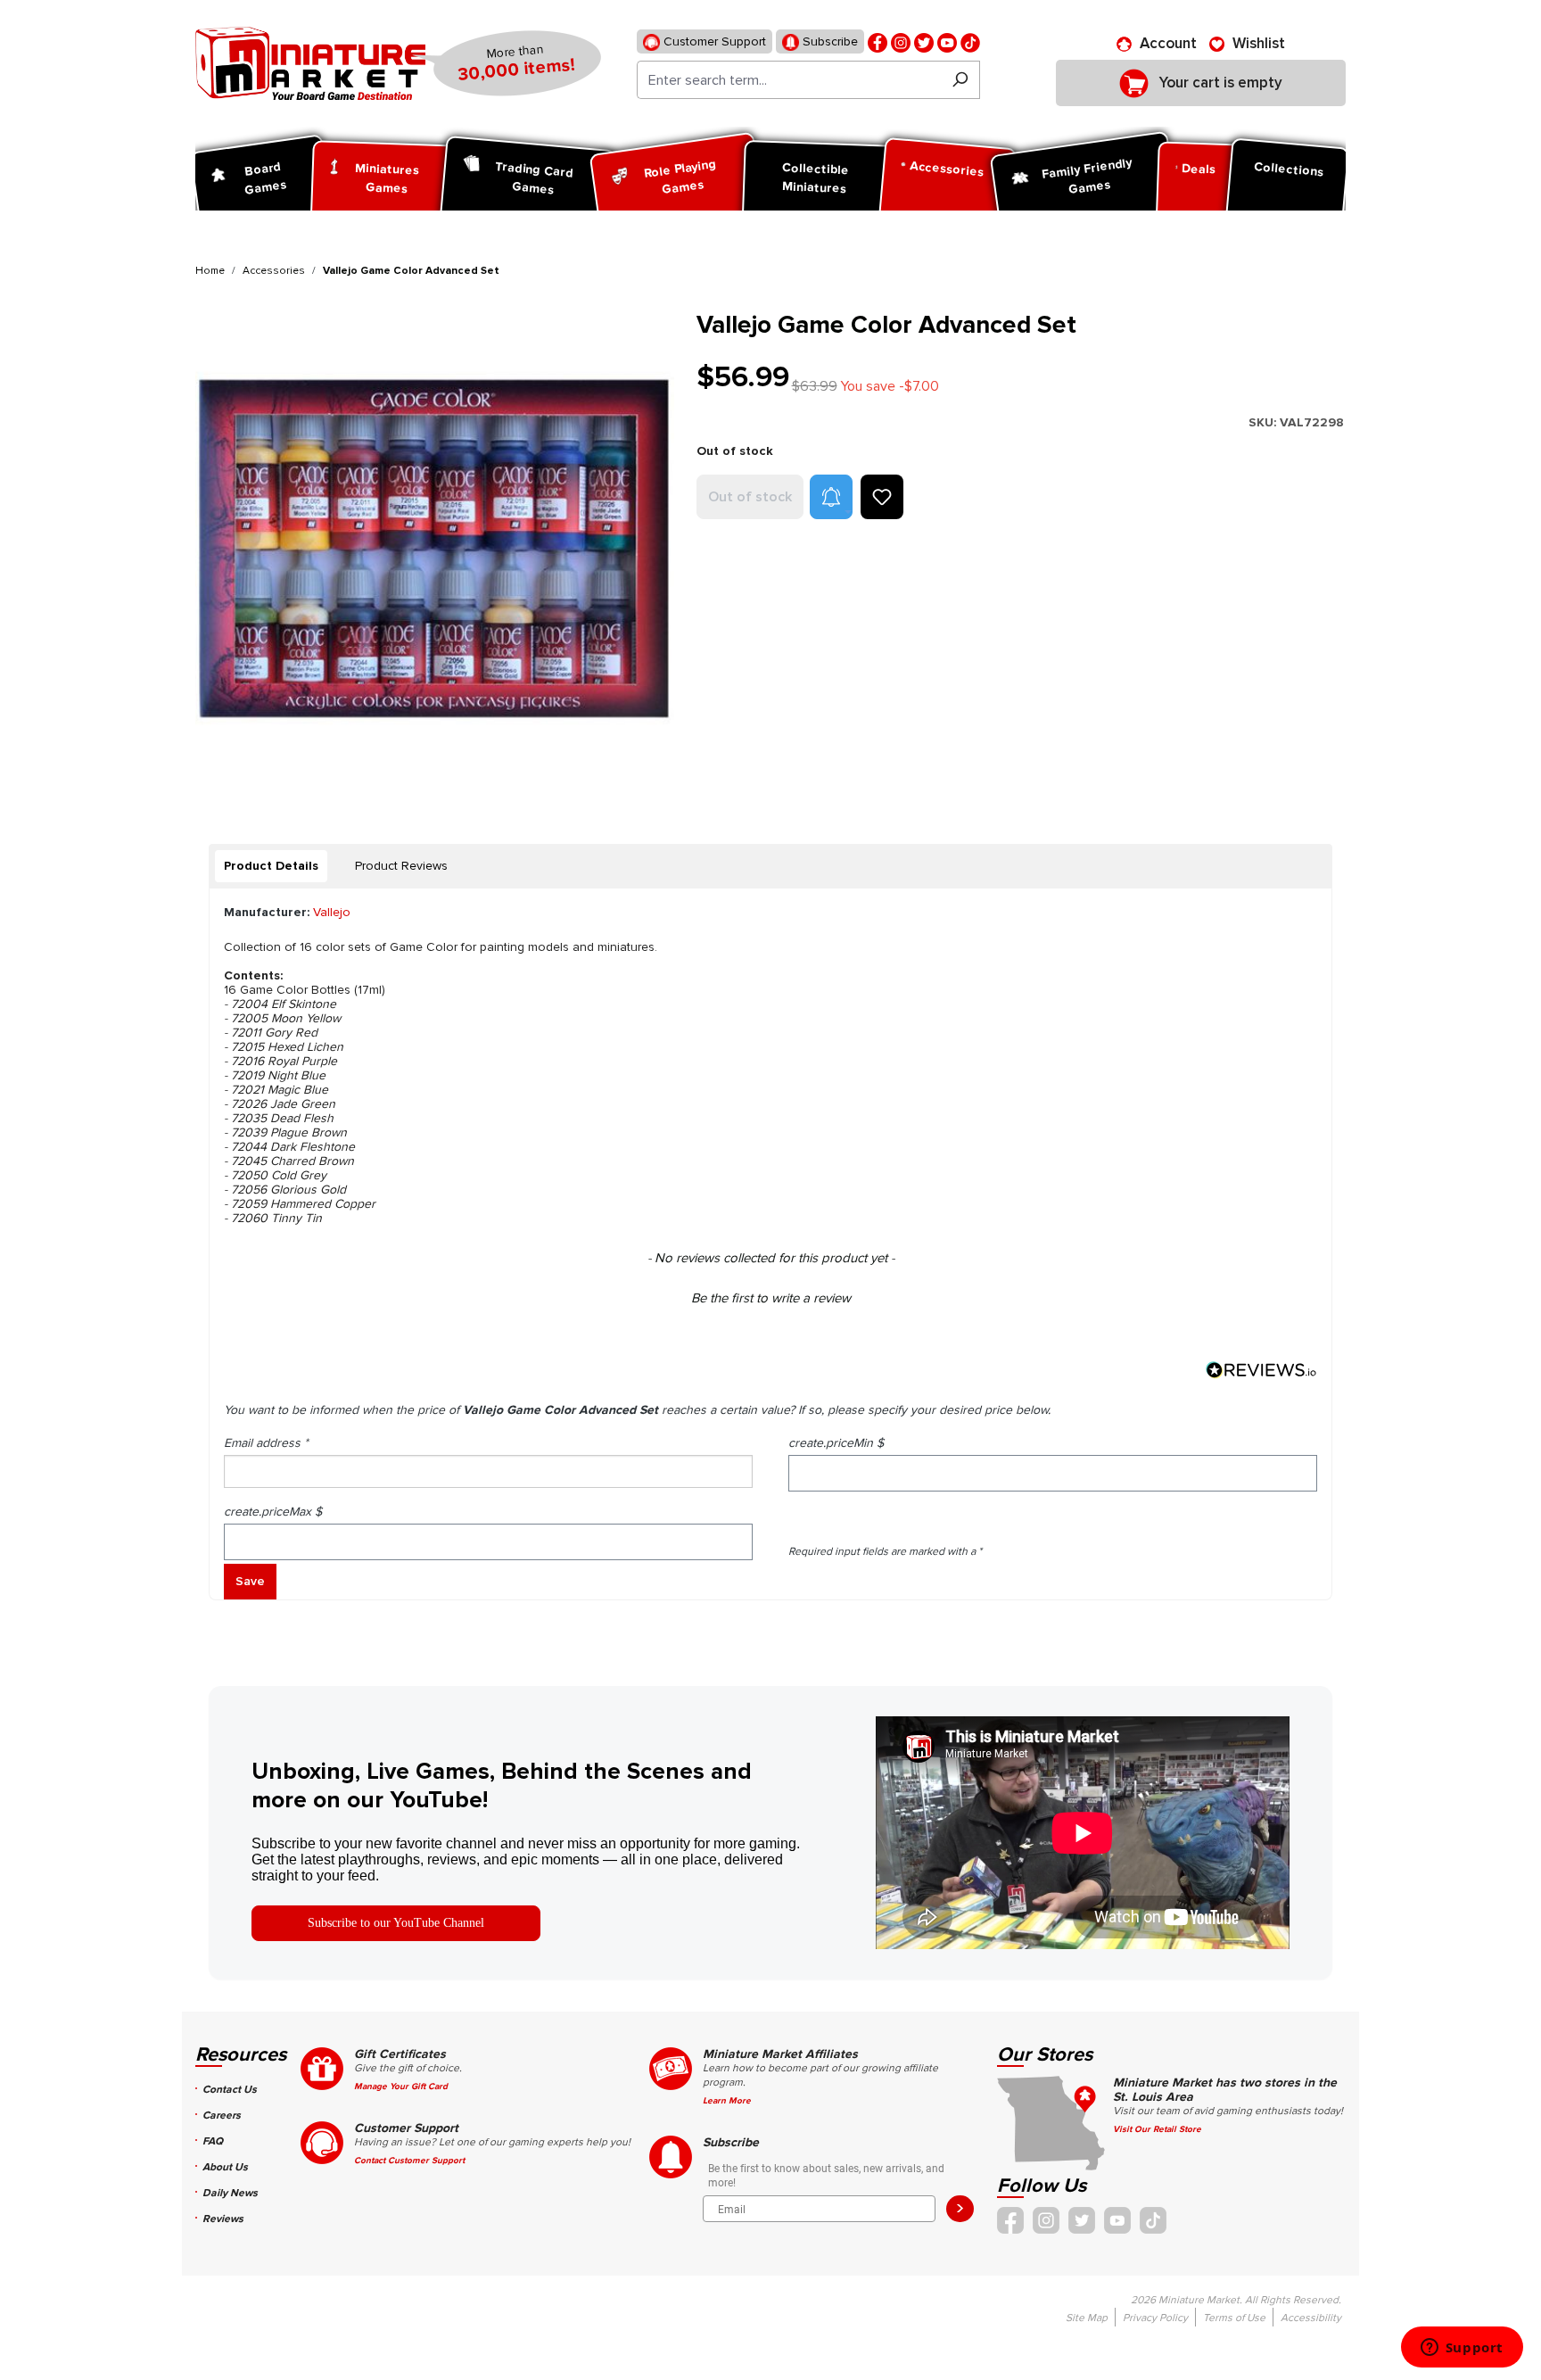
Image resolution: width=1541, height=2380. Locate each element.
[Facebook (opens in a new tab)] (878, 41)
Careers (222, 2116)
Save (250, 1581)
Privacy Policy (1155, 2318)
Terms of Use (1234, 2318)
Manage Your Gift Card (401, 2087)
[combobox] (789, 80)
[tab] (271, 866)
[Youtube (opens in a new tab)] (947, 41)
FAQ (213, 2141)
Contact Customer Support (409, 2161)
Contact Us (230, 2090)
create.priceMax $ (273, 1512)
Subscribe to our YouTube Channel (396, 1923)
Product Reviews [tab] (401, 866)
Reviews (223, 2219)
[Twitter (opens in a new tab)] (924, 41)
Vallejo (332, 912)
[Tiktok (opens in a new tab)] (970, 41)
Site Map (1087, 2318)
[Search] (960, 80)
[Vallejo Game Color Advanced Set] (435, 550)
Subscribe (828, 41)
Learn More (727, 2101)
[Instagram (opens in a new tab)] (901, 41)
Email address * (266, 1443)
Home (210, 271)
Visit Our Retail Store (1157, 2129)
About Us (225, 2167)
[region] (435, 550)
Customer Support (713, 41)
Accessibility (1311, 2318)
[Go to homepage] (310, 63)
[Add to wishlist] (882, 497)
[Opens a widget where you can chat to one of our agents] (1462, 2349)
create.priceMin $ (836, 1443)
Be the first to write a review (771, 1298)
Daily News (230, 2193)
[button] (831, 497)
